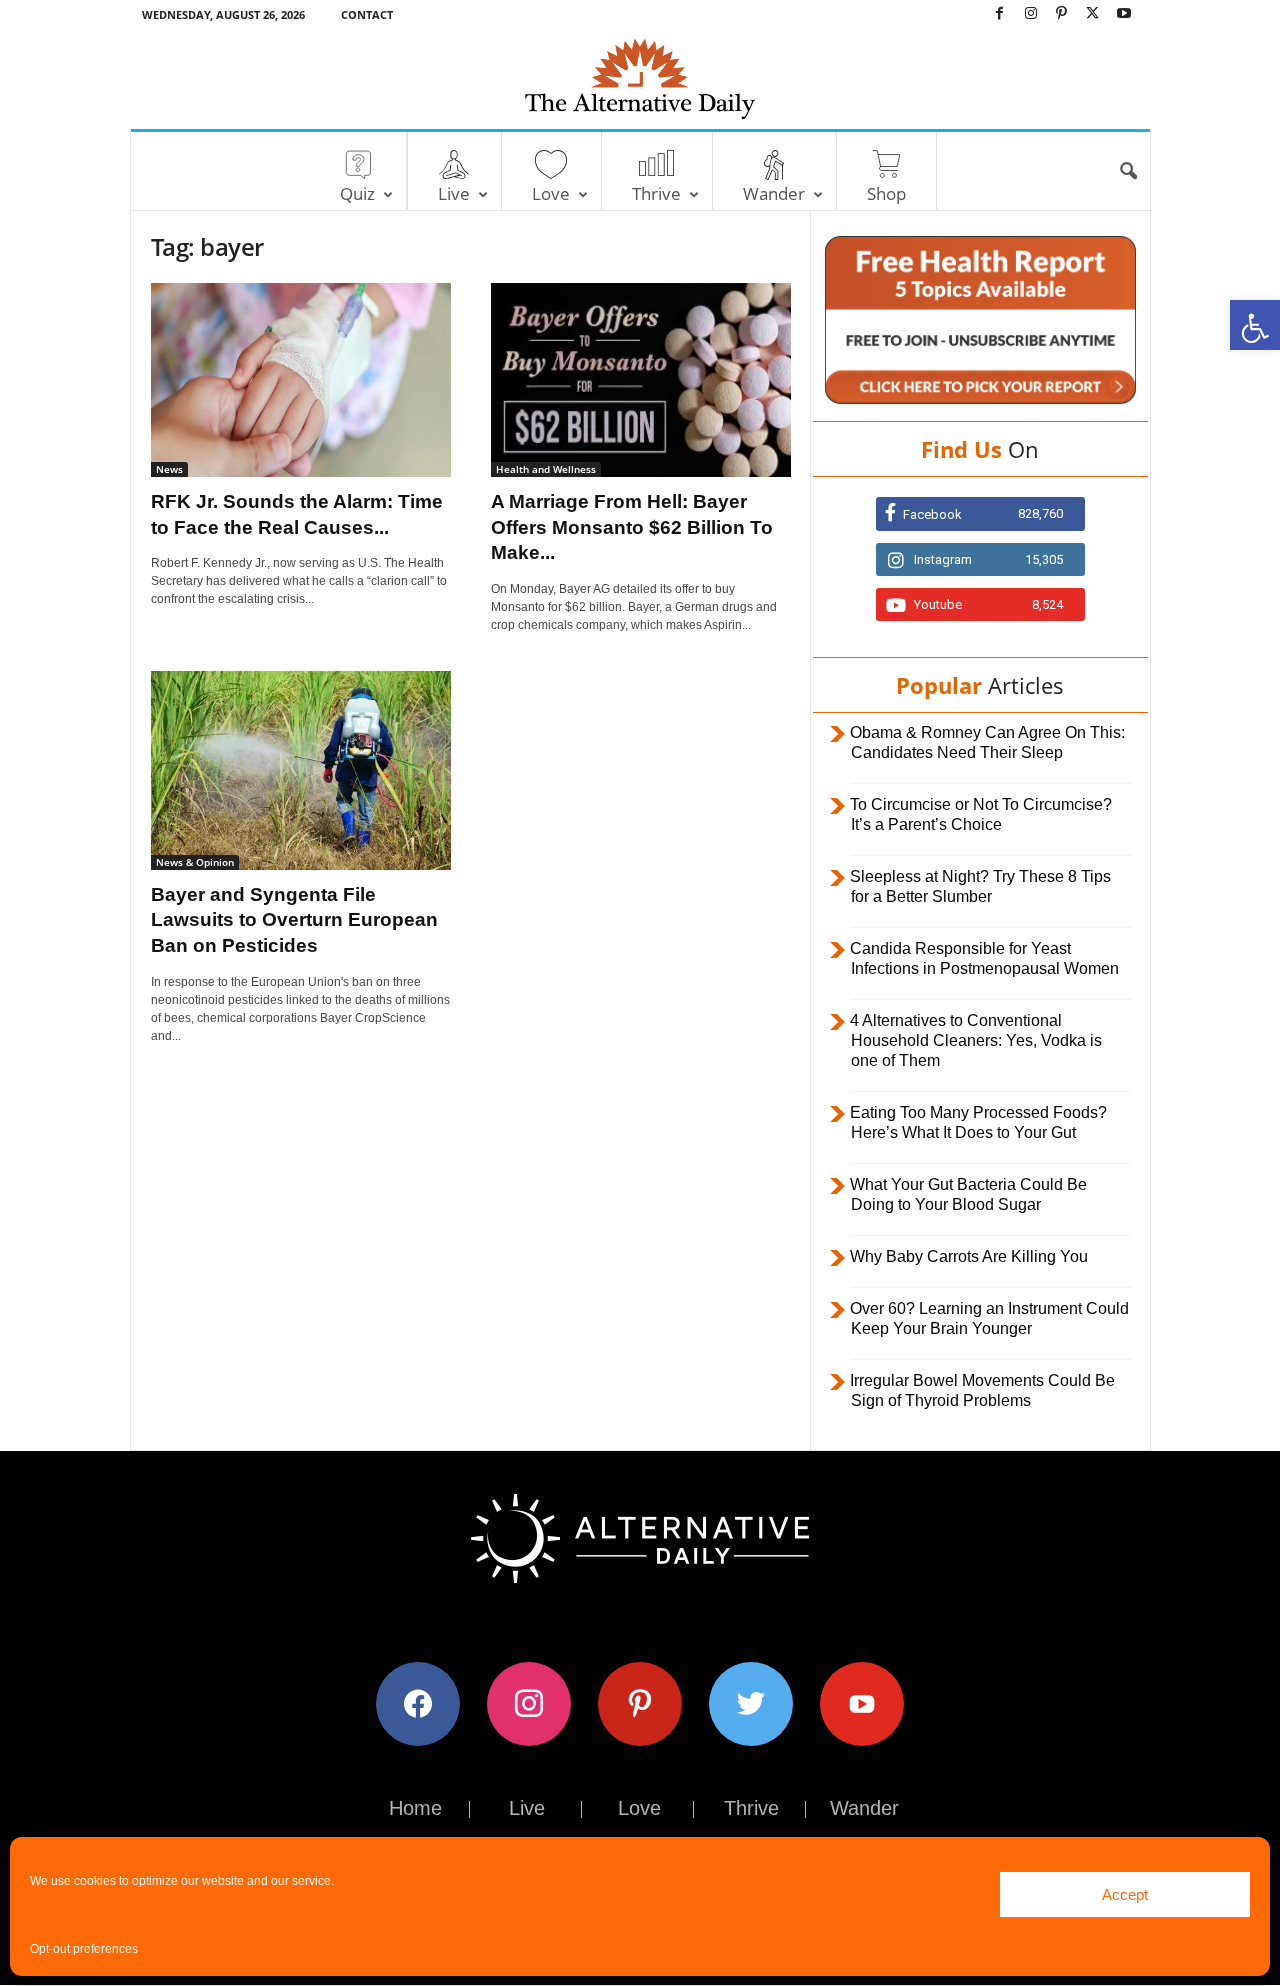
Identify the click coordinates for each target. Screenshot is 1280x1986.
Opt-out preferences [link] (84, 1949)
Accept (1125, 1894)
